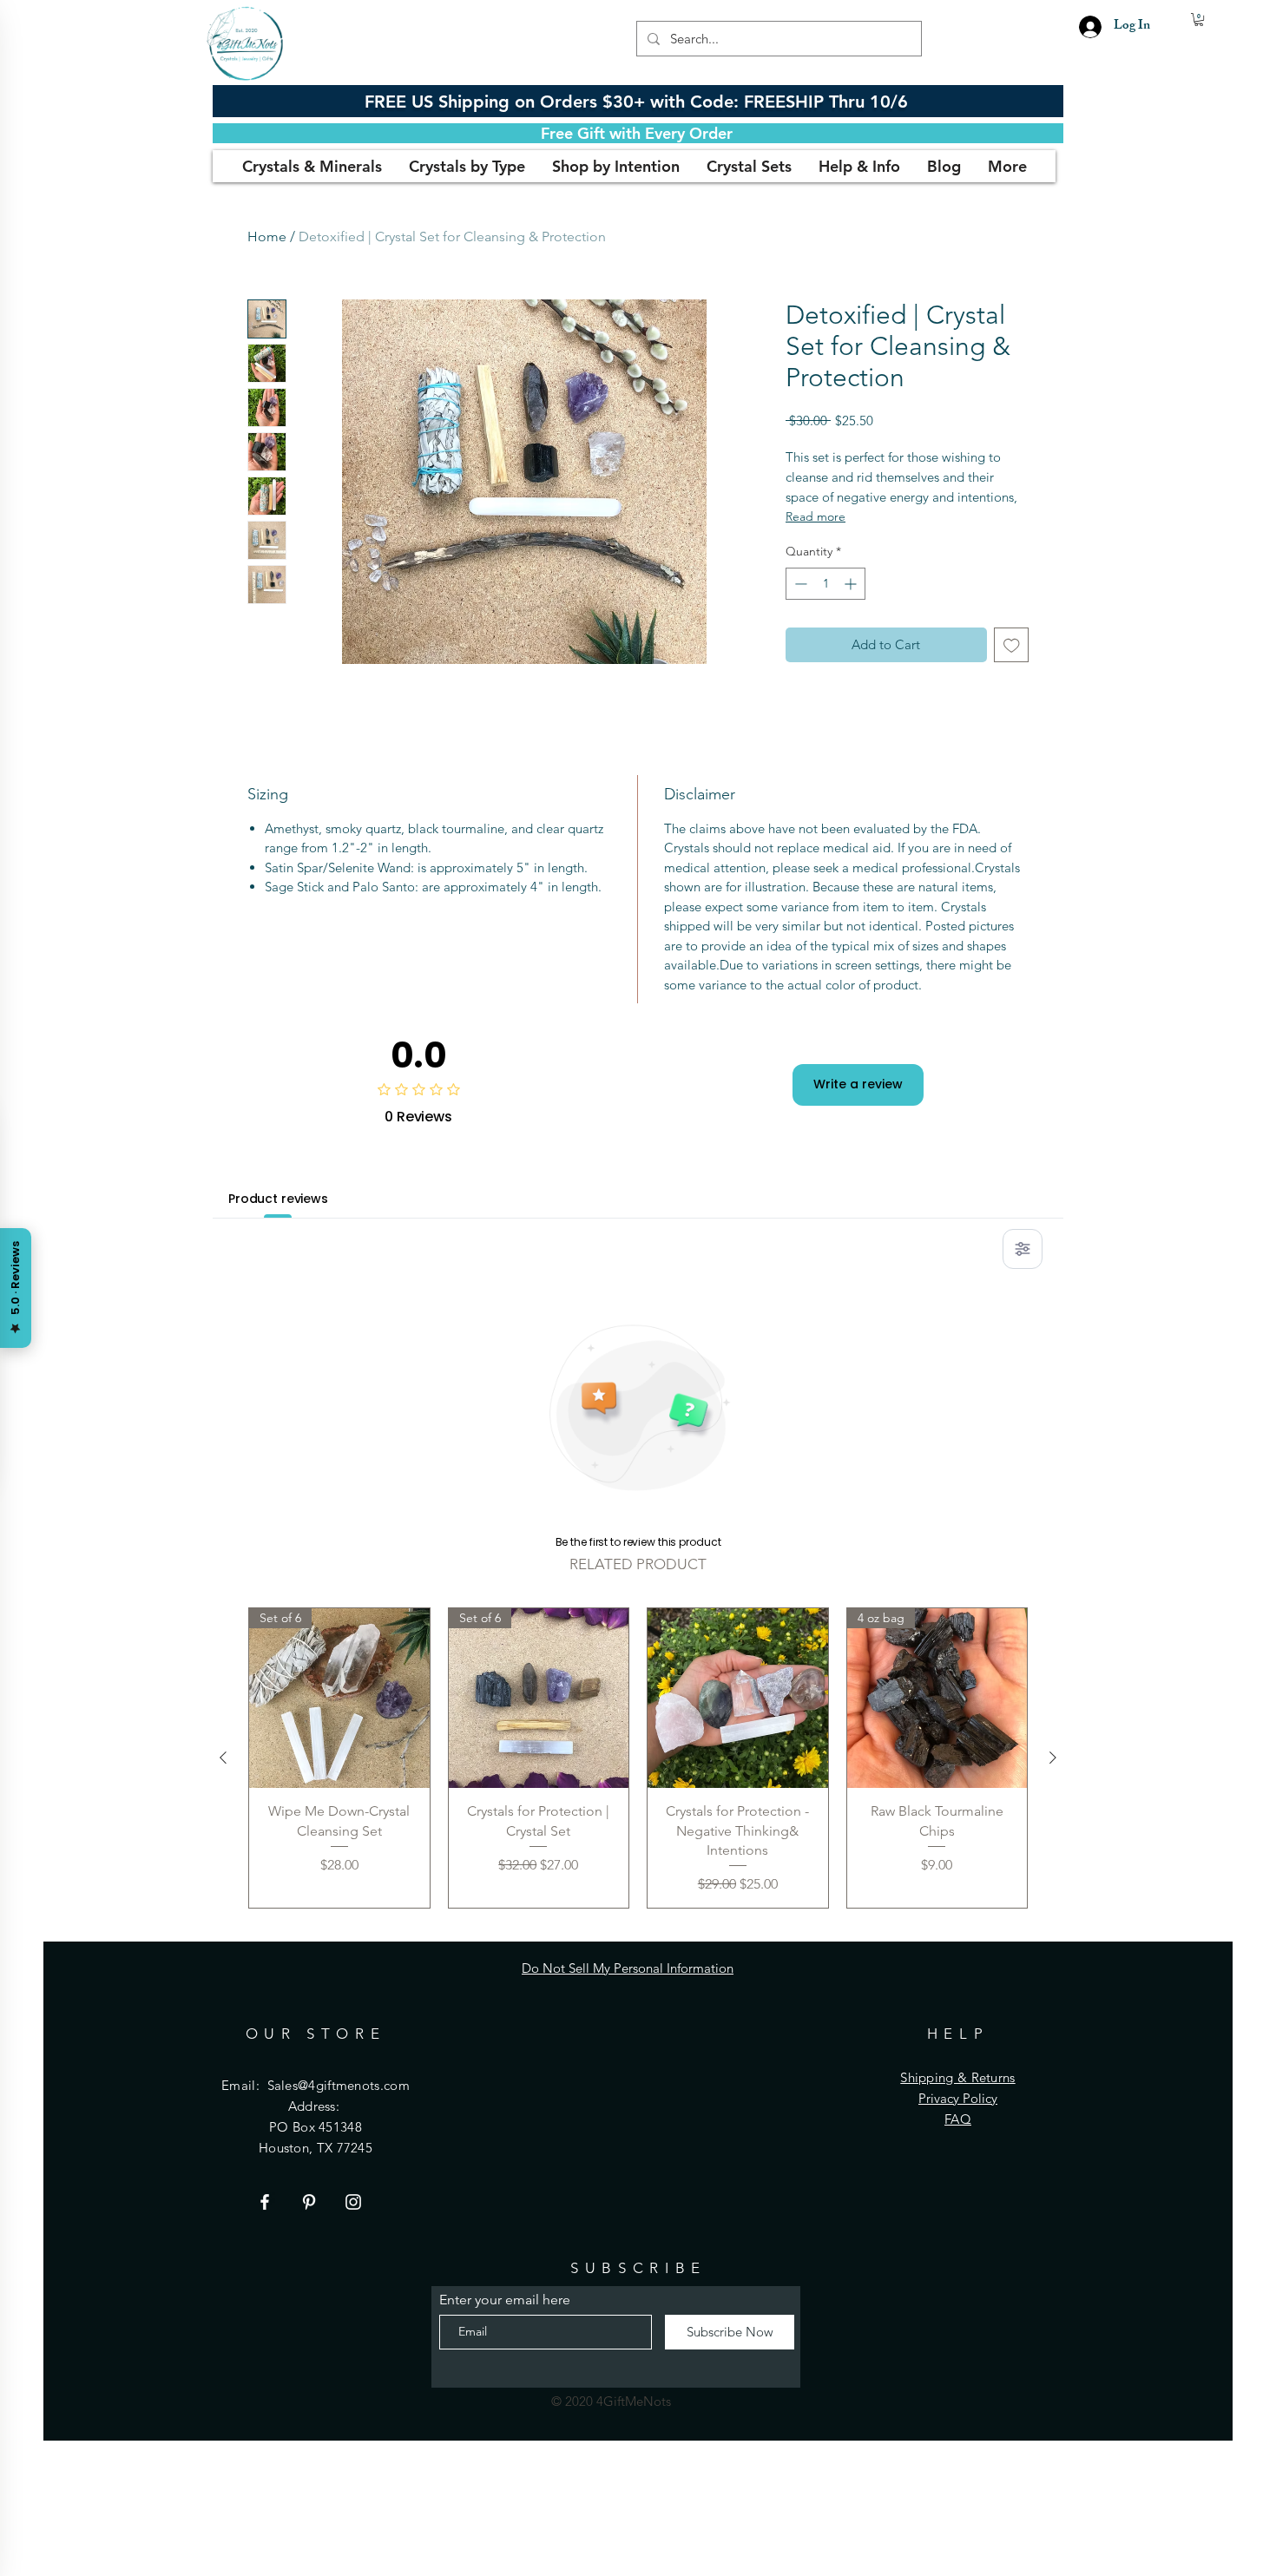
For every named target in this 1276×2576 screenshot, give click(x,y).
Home (267, 237)
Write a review (858, 1084)
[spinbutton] (825, 584)
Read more (816, 516)
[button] (1199, 20)
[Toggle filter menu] (1023, 1249)
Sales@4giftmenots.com (339, 2085)
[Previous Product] (223, 1758)
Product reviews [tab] (278, 1199)
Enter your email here (505, 2300)
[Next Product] (1053, 1758)
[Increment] (852, 584)
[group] (638, 1758)
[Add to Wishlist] (1012, 645)
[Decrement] (799, 584)
